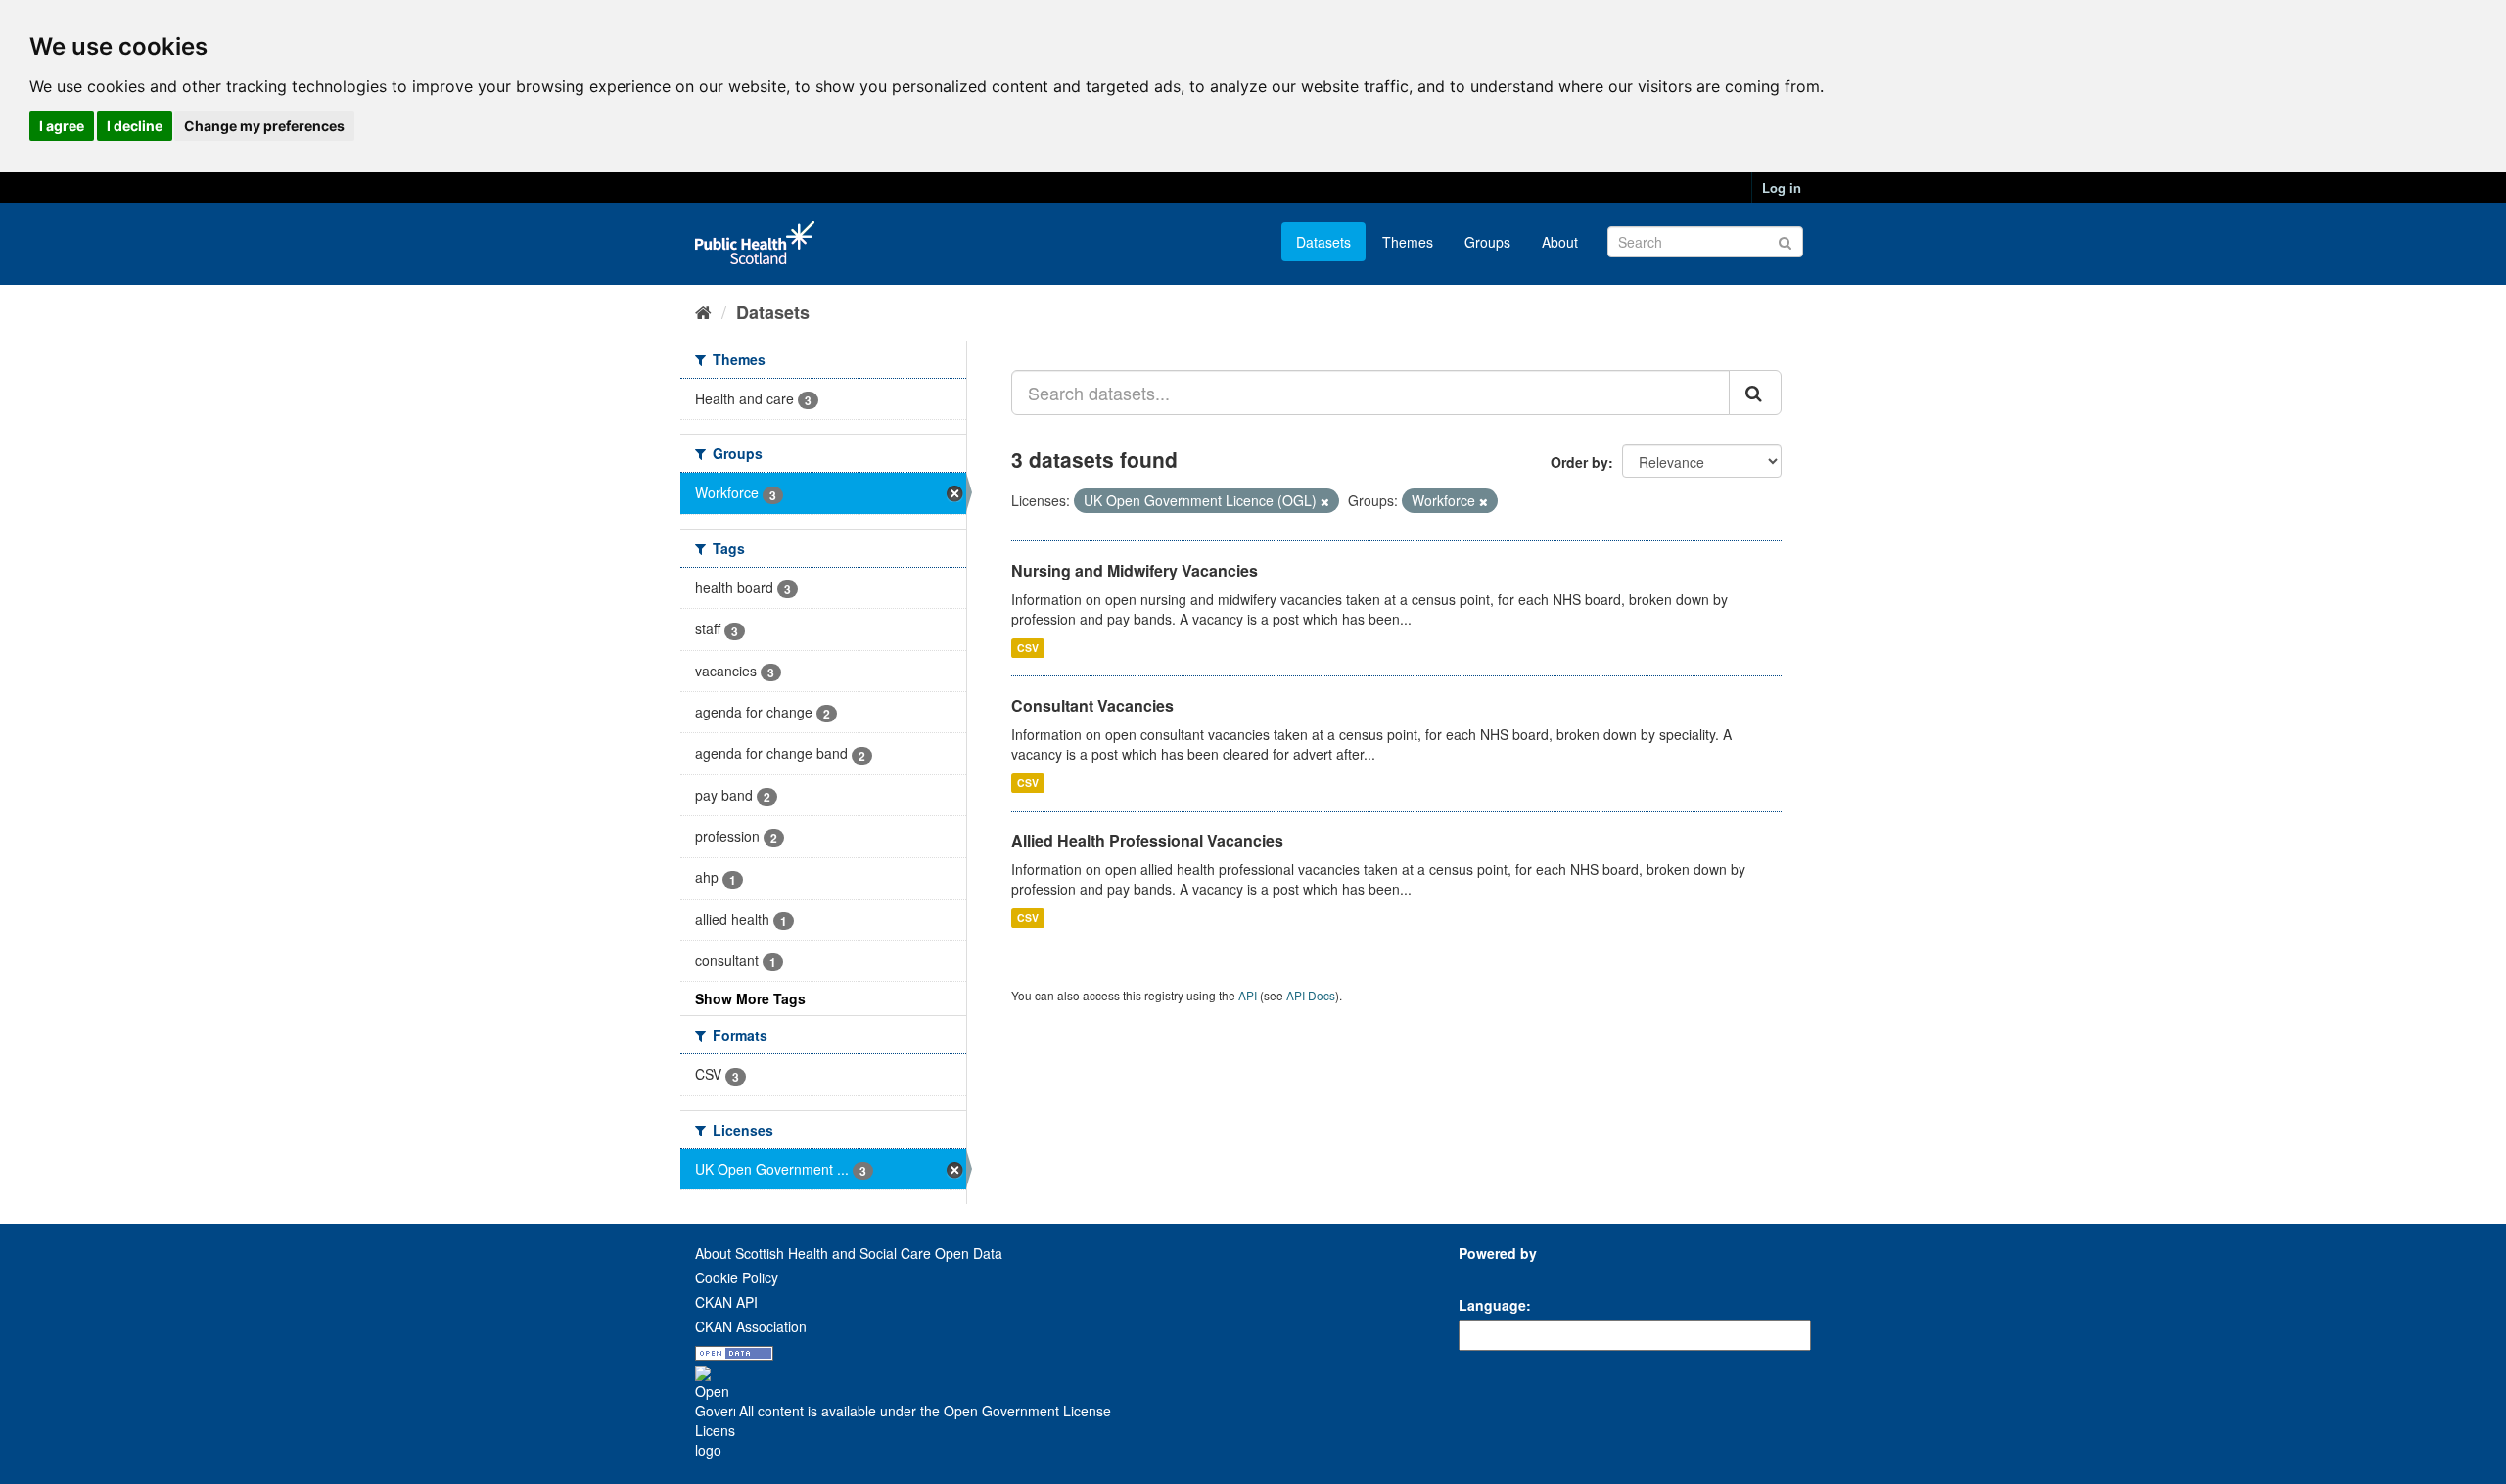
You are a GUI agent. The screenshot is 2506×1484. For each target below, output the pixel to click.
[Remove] (1325, 501)
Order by (1579, 462)
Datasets (1323, 242)
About (1560, 242)
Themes (1408, 242)
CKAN (1492, 1275)
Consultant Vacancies (1092, 705)
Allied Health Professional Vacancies (1147, 840)
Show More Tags (750, 998)
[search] (1755, 393)
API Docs (1311, 995)
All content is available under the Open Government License (923, 1411)
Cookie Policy (737, 1277)
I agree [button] (62, 126)
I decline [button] (135, 126)
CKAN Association (751, 1326)
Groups (1487, 242)
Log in (1782, 187)
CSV (1028, 648)
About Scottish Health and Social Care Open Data (849, 1253)
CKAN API (726, 1302)
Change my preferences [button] (264, 126)
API (1248, 995)
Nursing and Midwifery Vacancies (1135, 570)
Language (1492, 1305)
